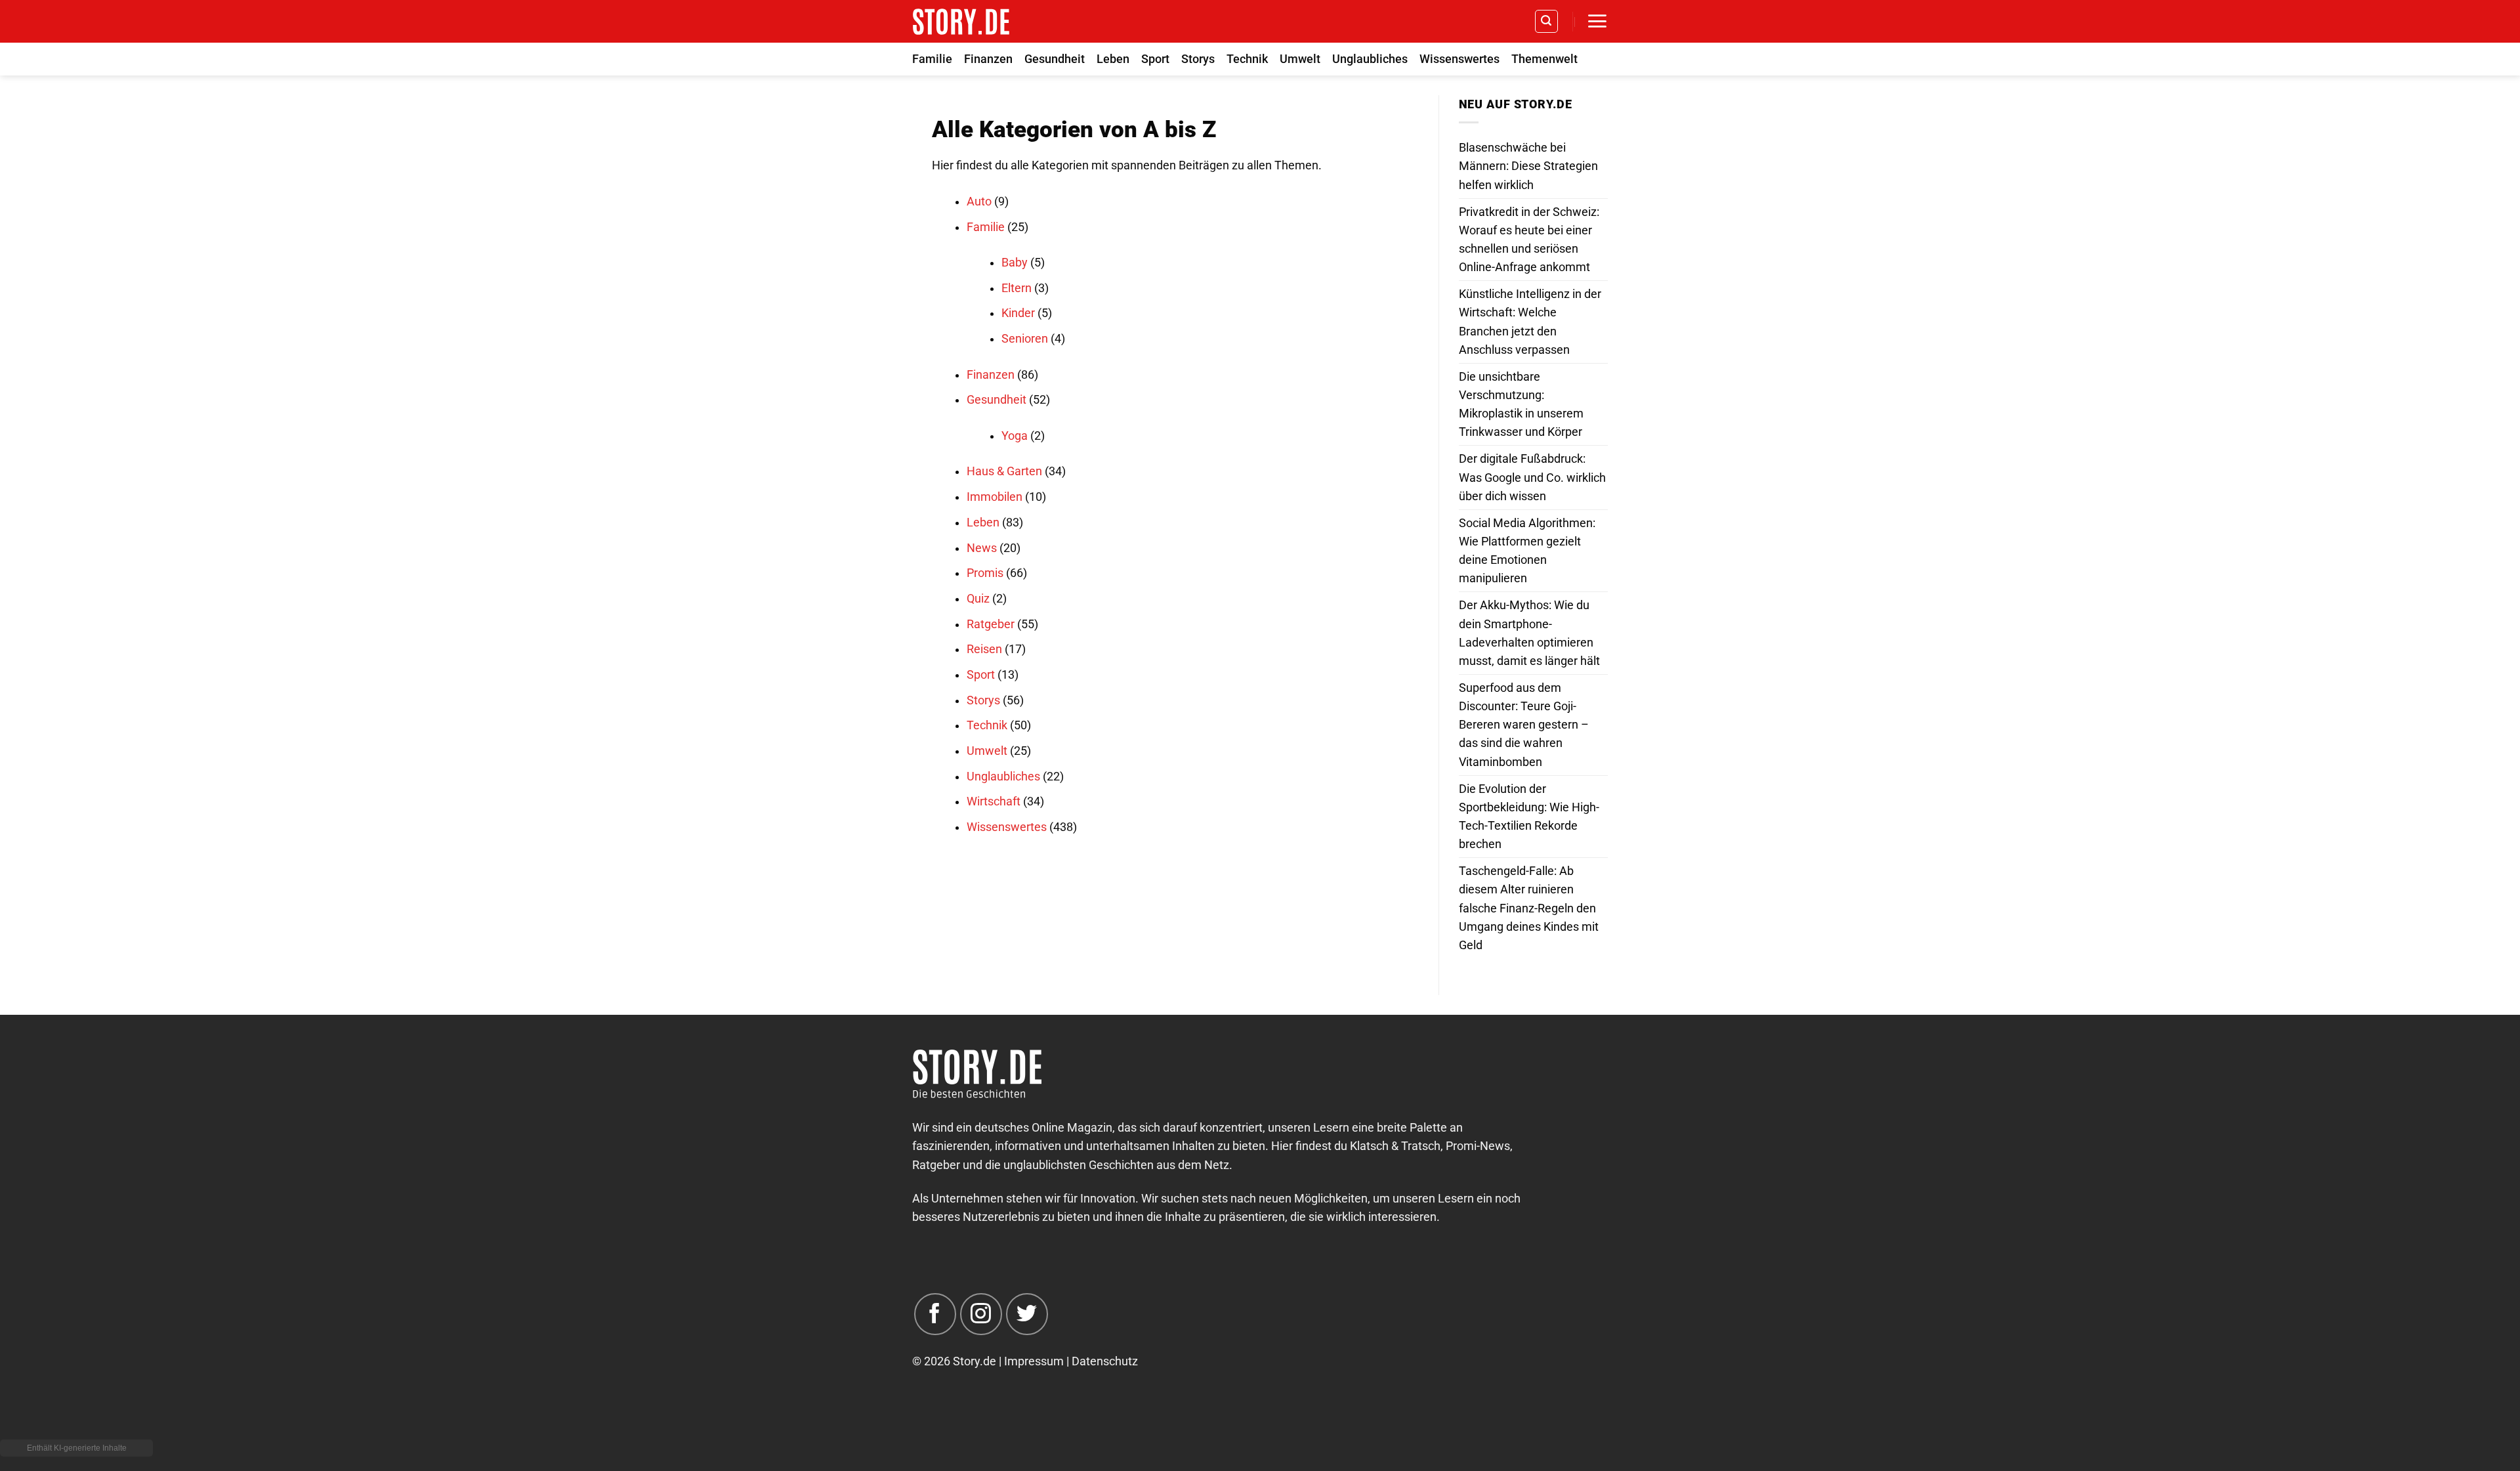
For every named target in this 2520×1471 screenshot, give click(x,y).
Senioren (1025, 339)
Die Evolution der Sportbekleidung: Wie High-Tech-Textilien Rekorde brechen (1529, 817)
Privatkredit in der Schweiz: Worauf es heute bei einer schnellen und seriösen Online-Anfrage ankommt (1529, 240)
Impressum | (1038, 1361)
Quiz (978, 599)
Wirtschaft (994, 801)
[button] (1546, 21)
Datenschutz (1105, 1361)
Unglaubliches (1370, 59)
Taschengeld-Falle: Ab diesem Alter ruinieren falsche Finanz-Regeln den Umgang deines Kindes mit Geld (1529, 908)
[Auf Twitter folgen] (1027, 1314)
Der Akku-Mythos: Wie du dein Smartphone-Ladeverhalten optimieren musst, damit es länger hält (1529, 633)
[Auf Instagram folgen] (981, 1314)
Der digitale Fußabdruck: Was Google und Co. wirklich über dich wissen (1532, 477)
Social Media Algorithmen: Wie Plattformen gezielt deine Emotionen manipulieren (1527, 551)
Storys (1198, 59)
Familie (932, 59)
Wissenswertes (1459, 59)
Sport (1155, 59)
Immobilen (995, 497)
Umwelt (1300, 59)
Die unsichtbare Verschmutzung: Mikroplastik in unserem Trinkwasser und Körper (1521, 404)
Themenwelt (1544, 59)
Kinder (1018, 313)
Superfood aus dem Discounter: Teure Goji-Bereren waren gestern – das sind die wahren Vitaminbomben (1524, 725)
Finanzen (988, 59)
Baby (1015, 263)
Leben (1113, 59)
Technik (1247, 59)
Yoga (1015, 436)
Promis (985, 573)
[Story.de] (961, 21)
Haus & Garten (1004, 471)
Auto (979, 202)
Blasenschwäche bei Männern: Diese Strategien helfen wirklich (1528, 166)
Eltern (1017, 288)
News (982, 548)
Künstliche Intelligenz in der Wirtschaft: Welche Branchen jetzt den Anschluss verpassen (1530, 322)
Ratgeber (991, 624)
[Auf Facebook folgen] (935, 1314)
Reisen (984, 649)
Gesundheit (1055, 59)
